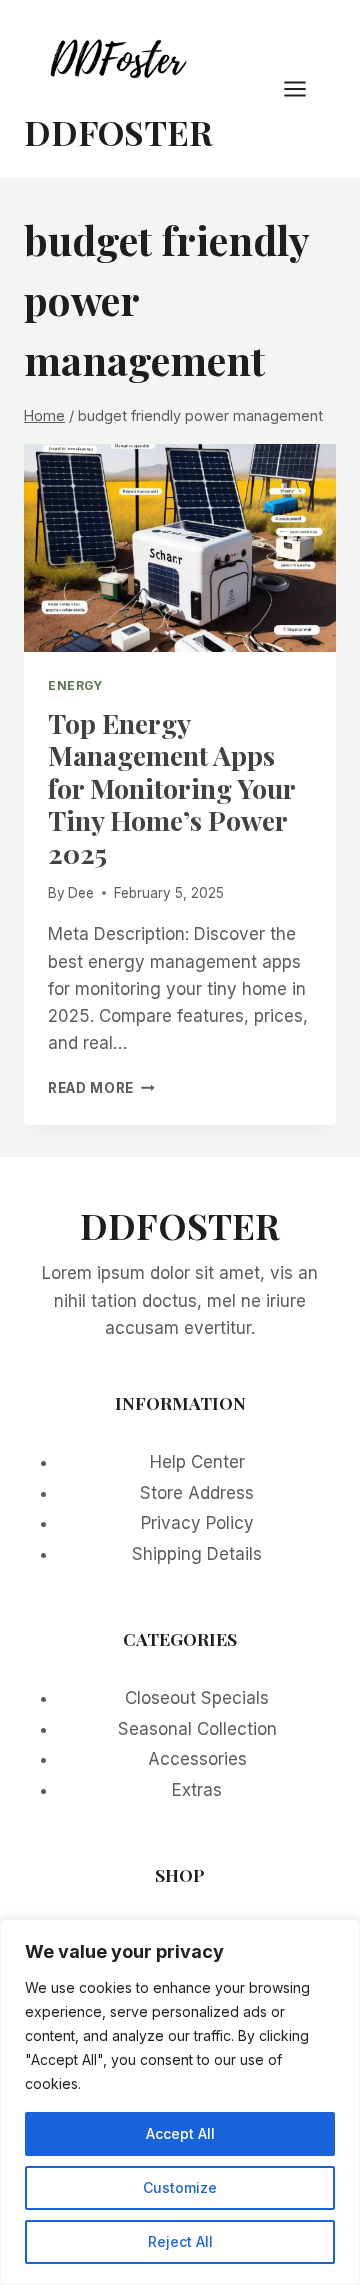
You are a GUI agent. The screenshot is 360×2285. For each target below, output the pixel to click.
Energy (75, 685)
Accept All (180, 2133)
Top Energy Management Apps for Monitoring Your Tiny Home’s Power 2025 (171, 788)
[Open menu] (305, 88)
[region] (180, 2102)
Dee (81, 893)
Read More (101, 1088)
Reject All (180, 2241)
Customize (180, 2187)
